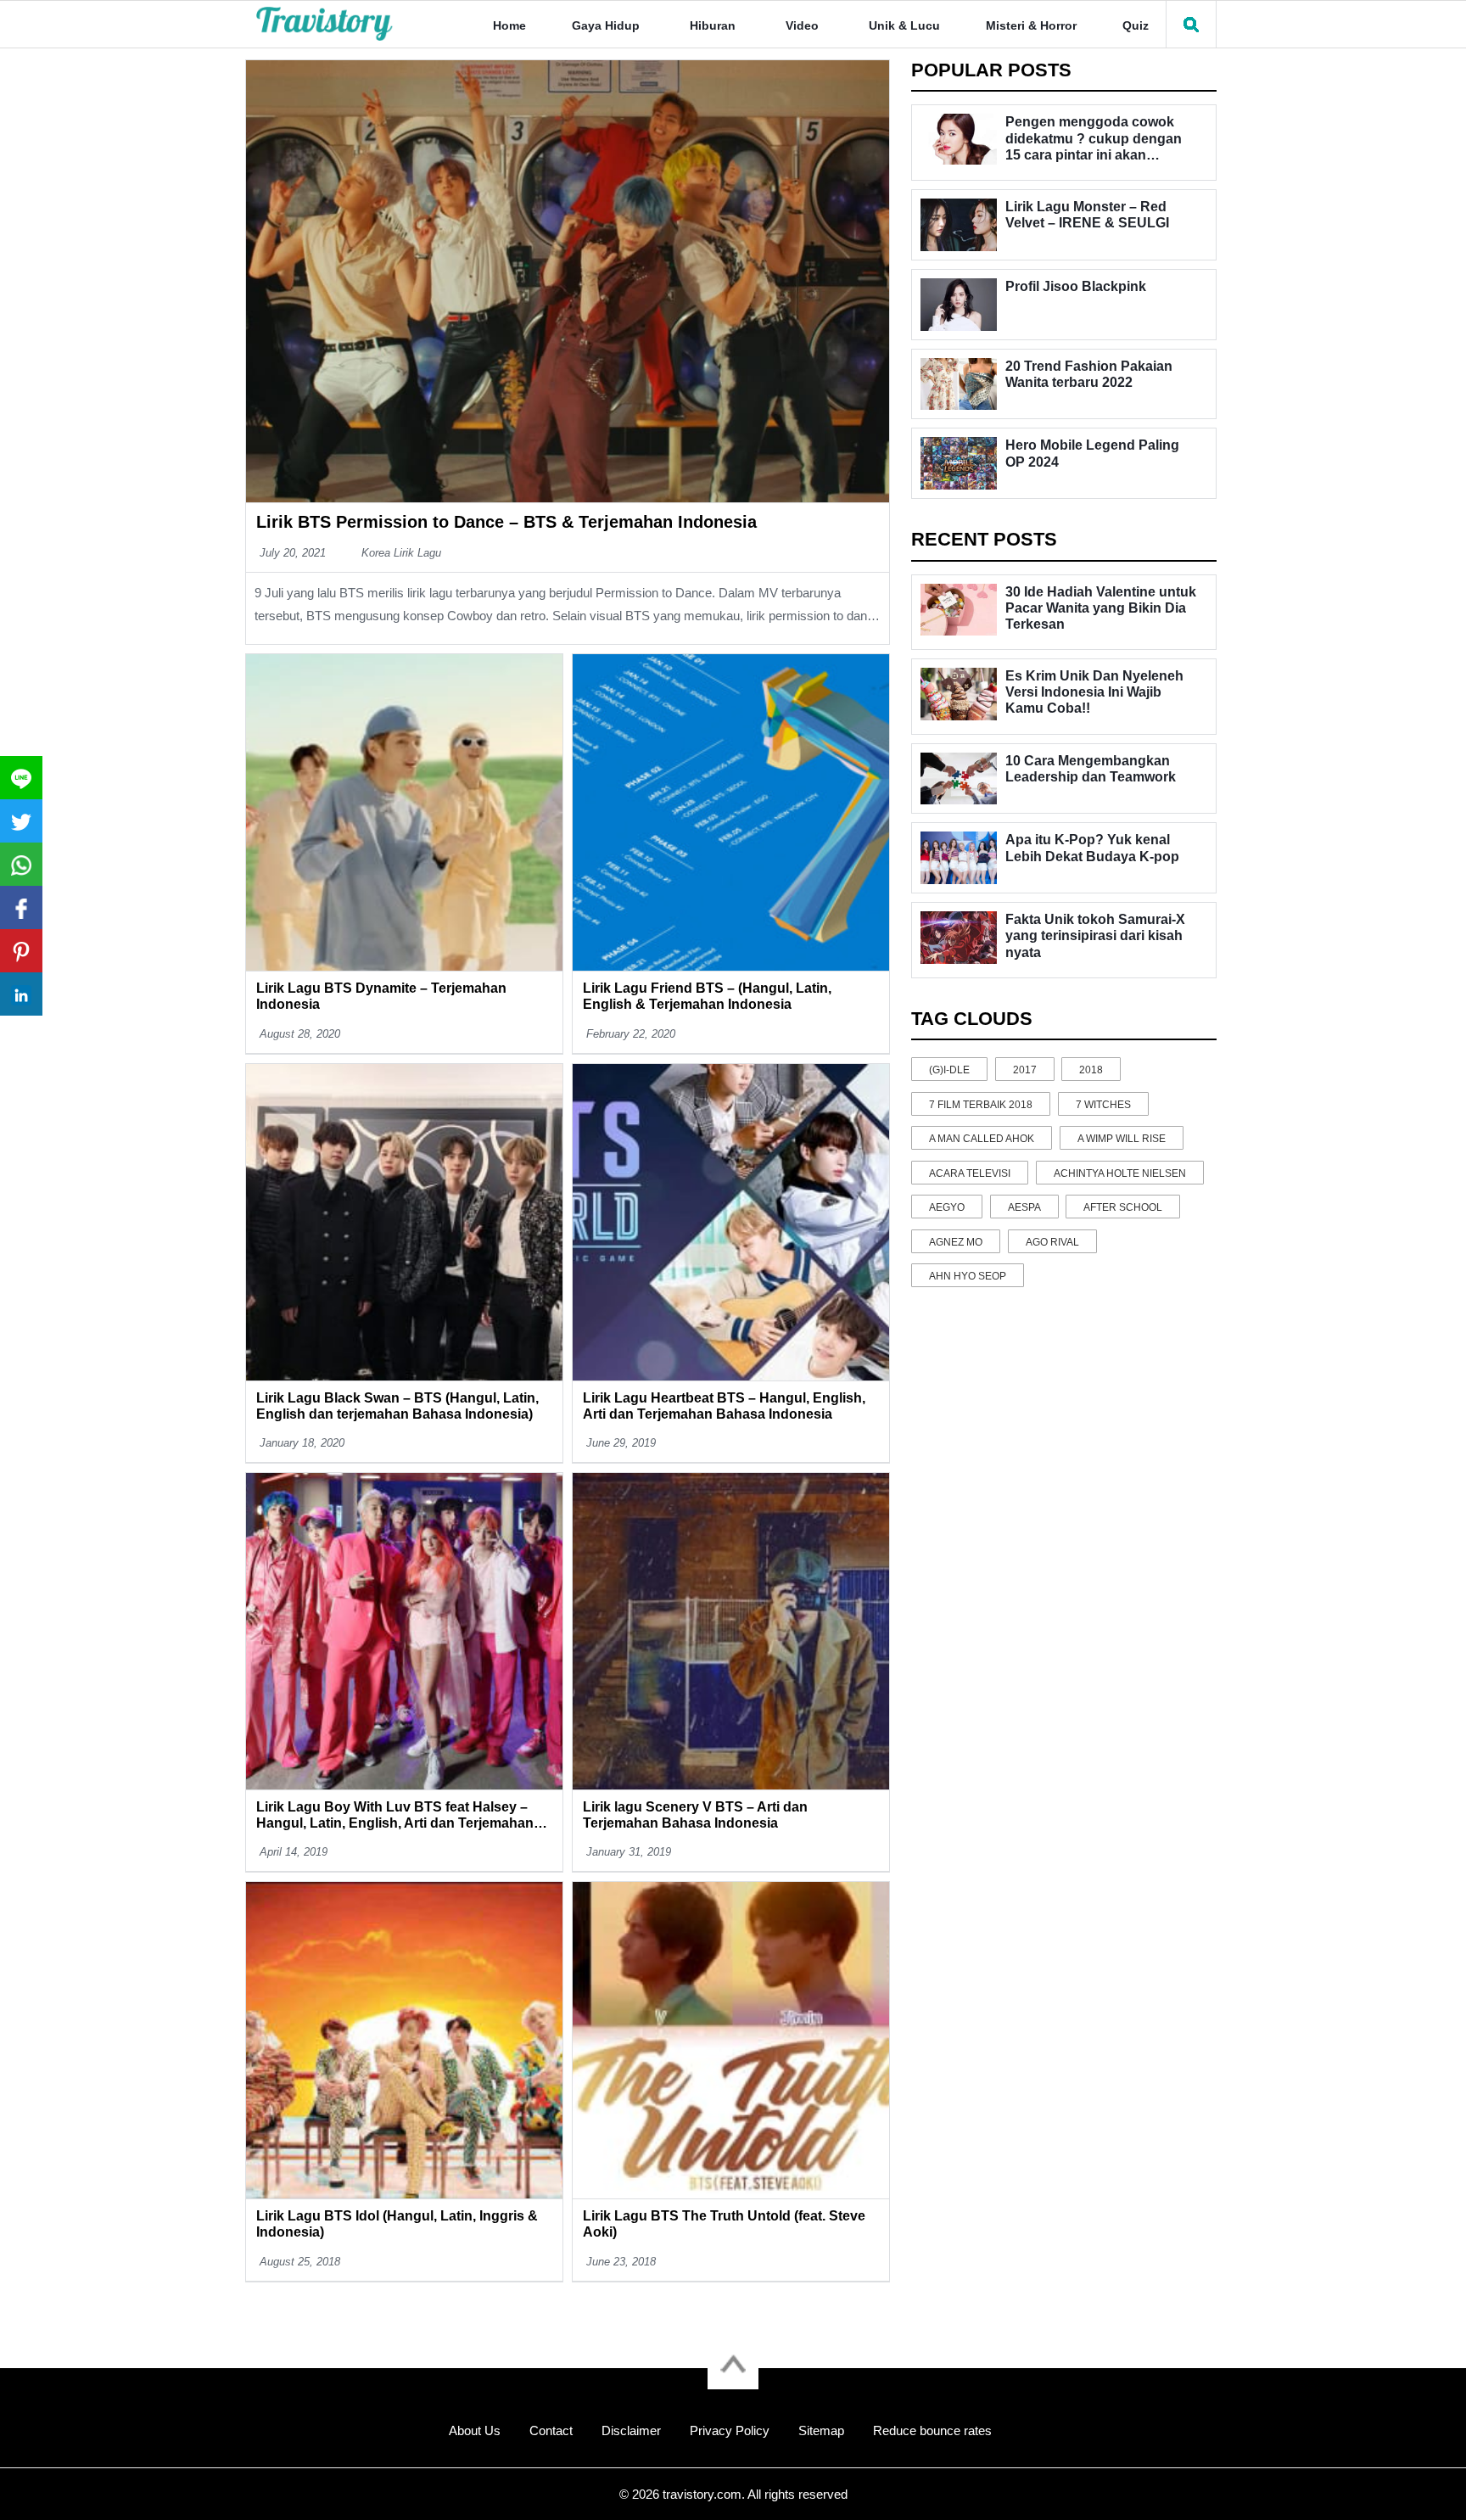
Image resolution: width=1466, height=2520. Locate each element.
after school (1123, 1207)
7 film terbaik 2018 (981, 1105)
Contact (551, 2430)
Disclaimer (631, 2430)
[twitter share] (21, 821)
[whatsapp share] (21, 864)
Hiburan (713, 25)
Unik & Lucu (904, 25)
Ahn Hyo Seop (968, 1276)
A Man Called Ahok (982, 1139)
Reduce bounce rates (932, 2430)
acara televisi (970, 1173)
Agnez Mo (956, 1242)
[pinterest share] (21, 951)
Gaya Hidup (606, 25)
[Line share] (21, 778)
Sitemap (821, 2430)
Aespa (1024, 1207)
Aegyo (947, 1207)
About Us (475, 2430)
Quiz (1136, 25)
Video (802, 25)
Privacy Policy (730, 2430)
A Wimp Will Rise (1122, 1139)
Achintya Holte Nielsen (1120, 1173)
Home (509, 25)
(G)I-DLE (949, 1070)
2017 (1025, 1070)
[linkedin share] (21, 994)
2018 (1091, 1070)
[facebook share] (21, 907)
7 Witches (1103, 1105)
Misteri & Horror (1031, 25)
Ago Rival (1052, 1242)
